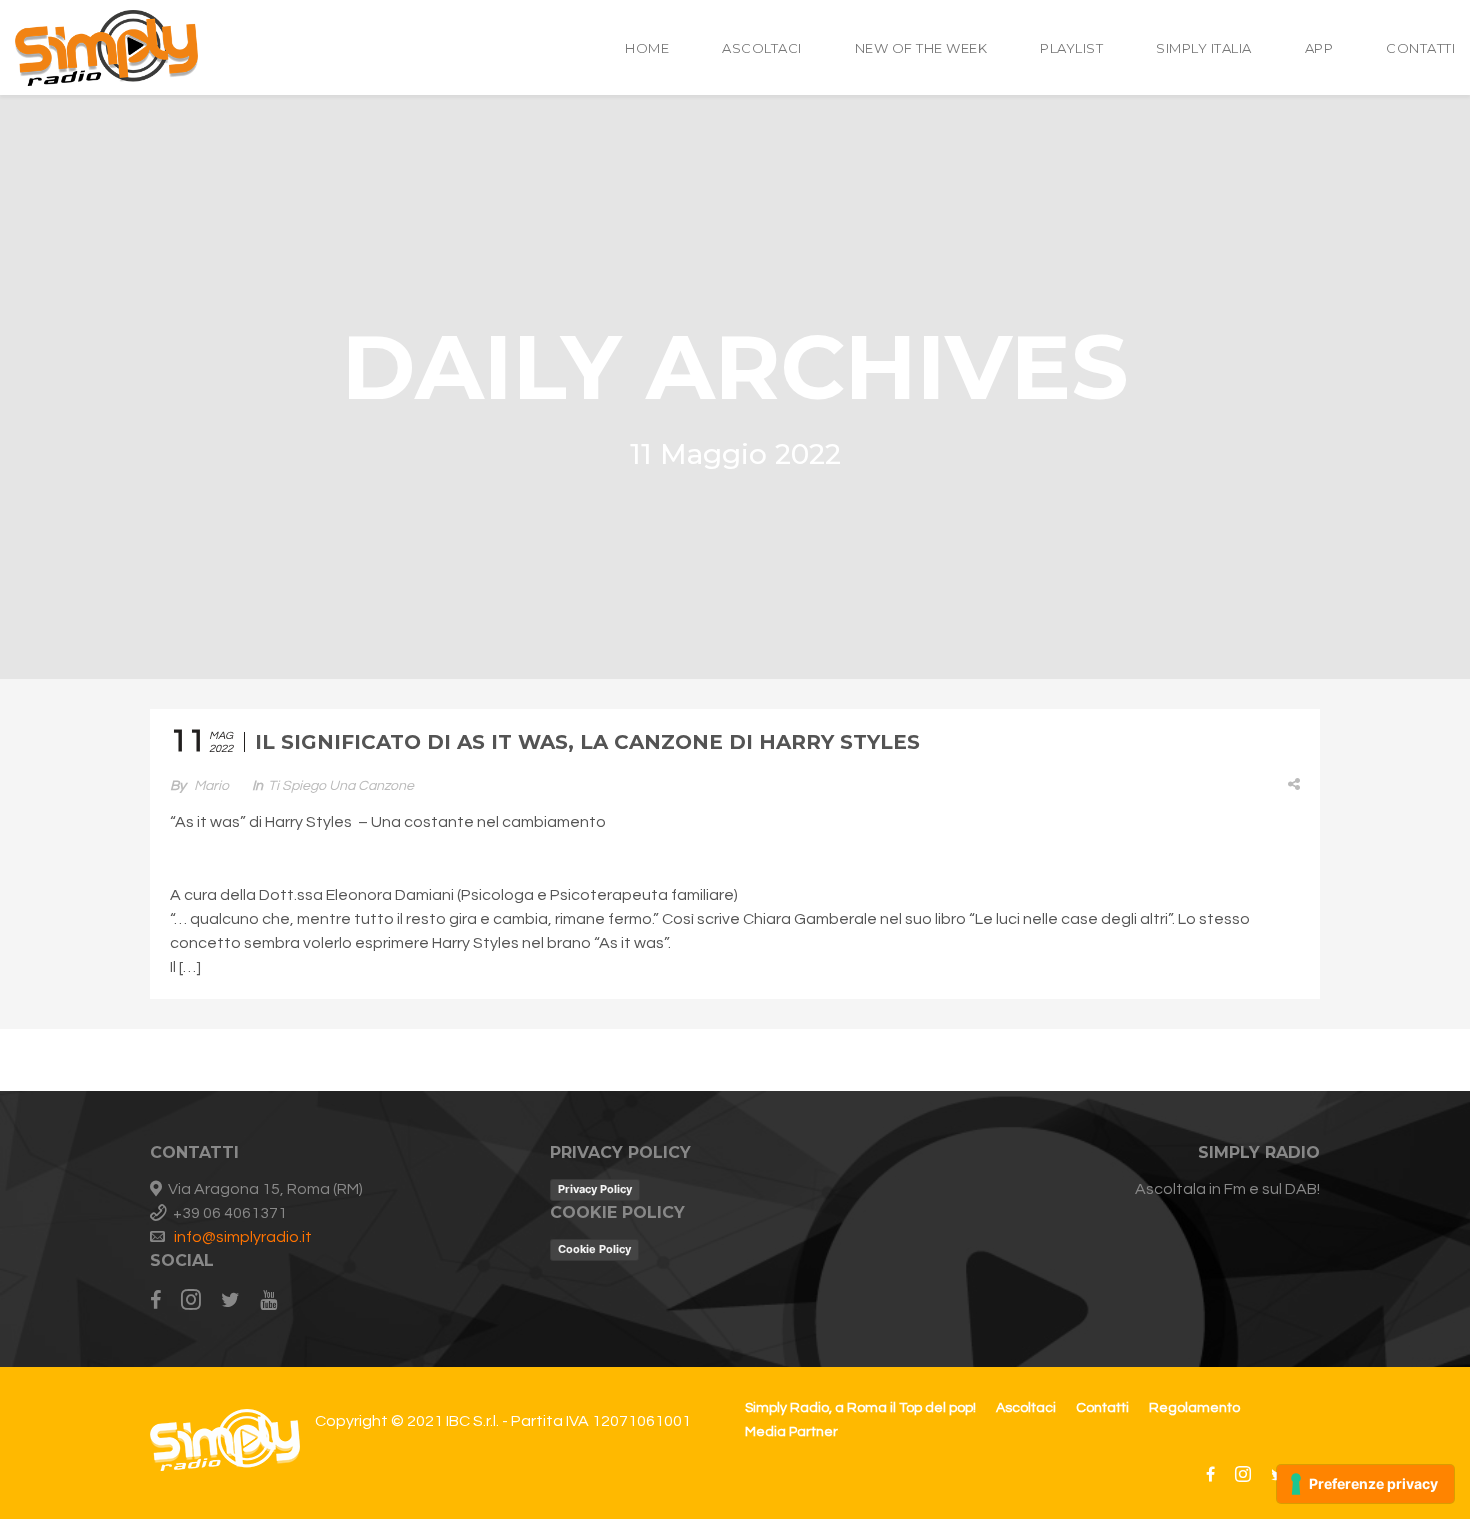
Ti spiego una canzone (341, 786)
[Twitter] (230, 1301)
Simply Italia (1204, 48)
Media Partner (791, 1432)
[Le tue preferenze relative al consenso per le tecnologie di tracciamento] (1365, 1484)
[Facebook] (160, 1301)
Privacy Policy (595, 1189)
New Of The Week (921, 48)
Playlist (1071, 48)
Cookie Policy (594, 1249)
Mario (211, 786)
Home (647, 48)
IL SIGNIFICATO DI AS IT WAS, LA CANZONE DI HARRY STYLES (587, 742)
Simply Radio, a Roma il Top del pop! (860, 1408)
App (1319, 48)
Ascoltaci (762, 48)
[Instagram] (191, 1301)
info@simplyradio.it (243, 1237)
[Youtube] (268, 1301)
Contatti (1420, 48)
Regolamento (1194, 1408)
